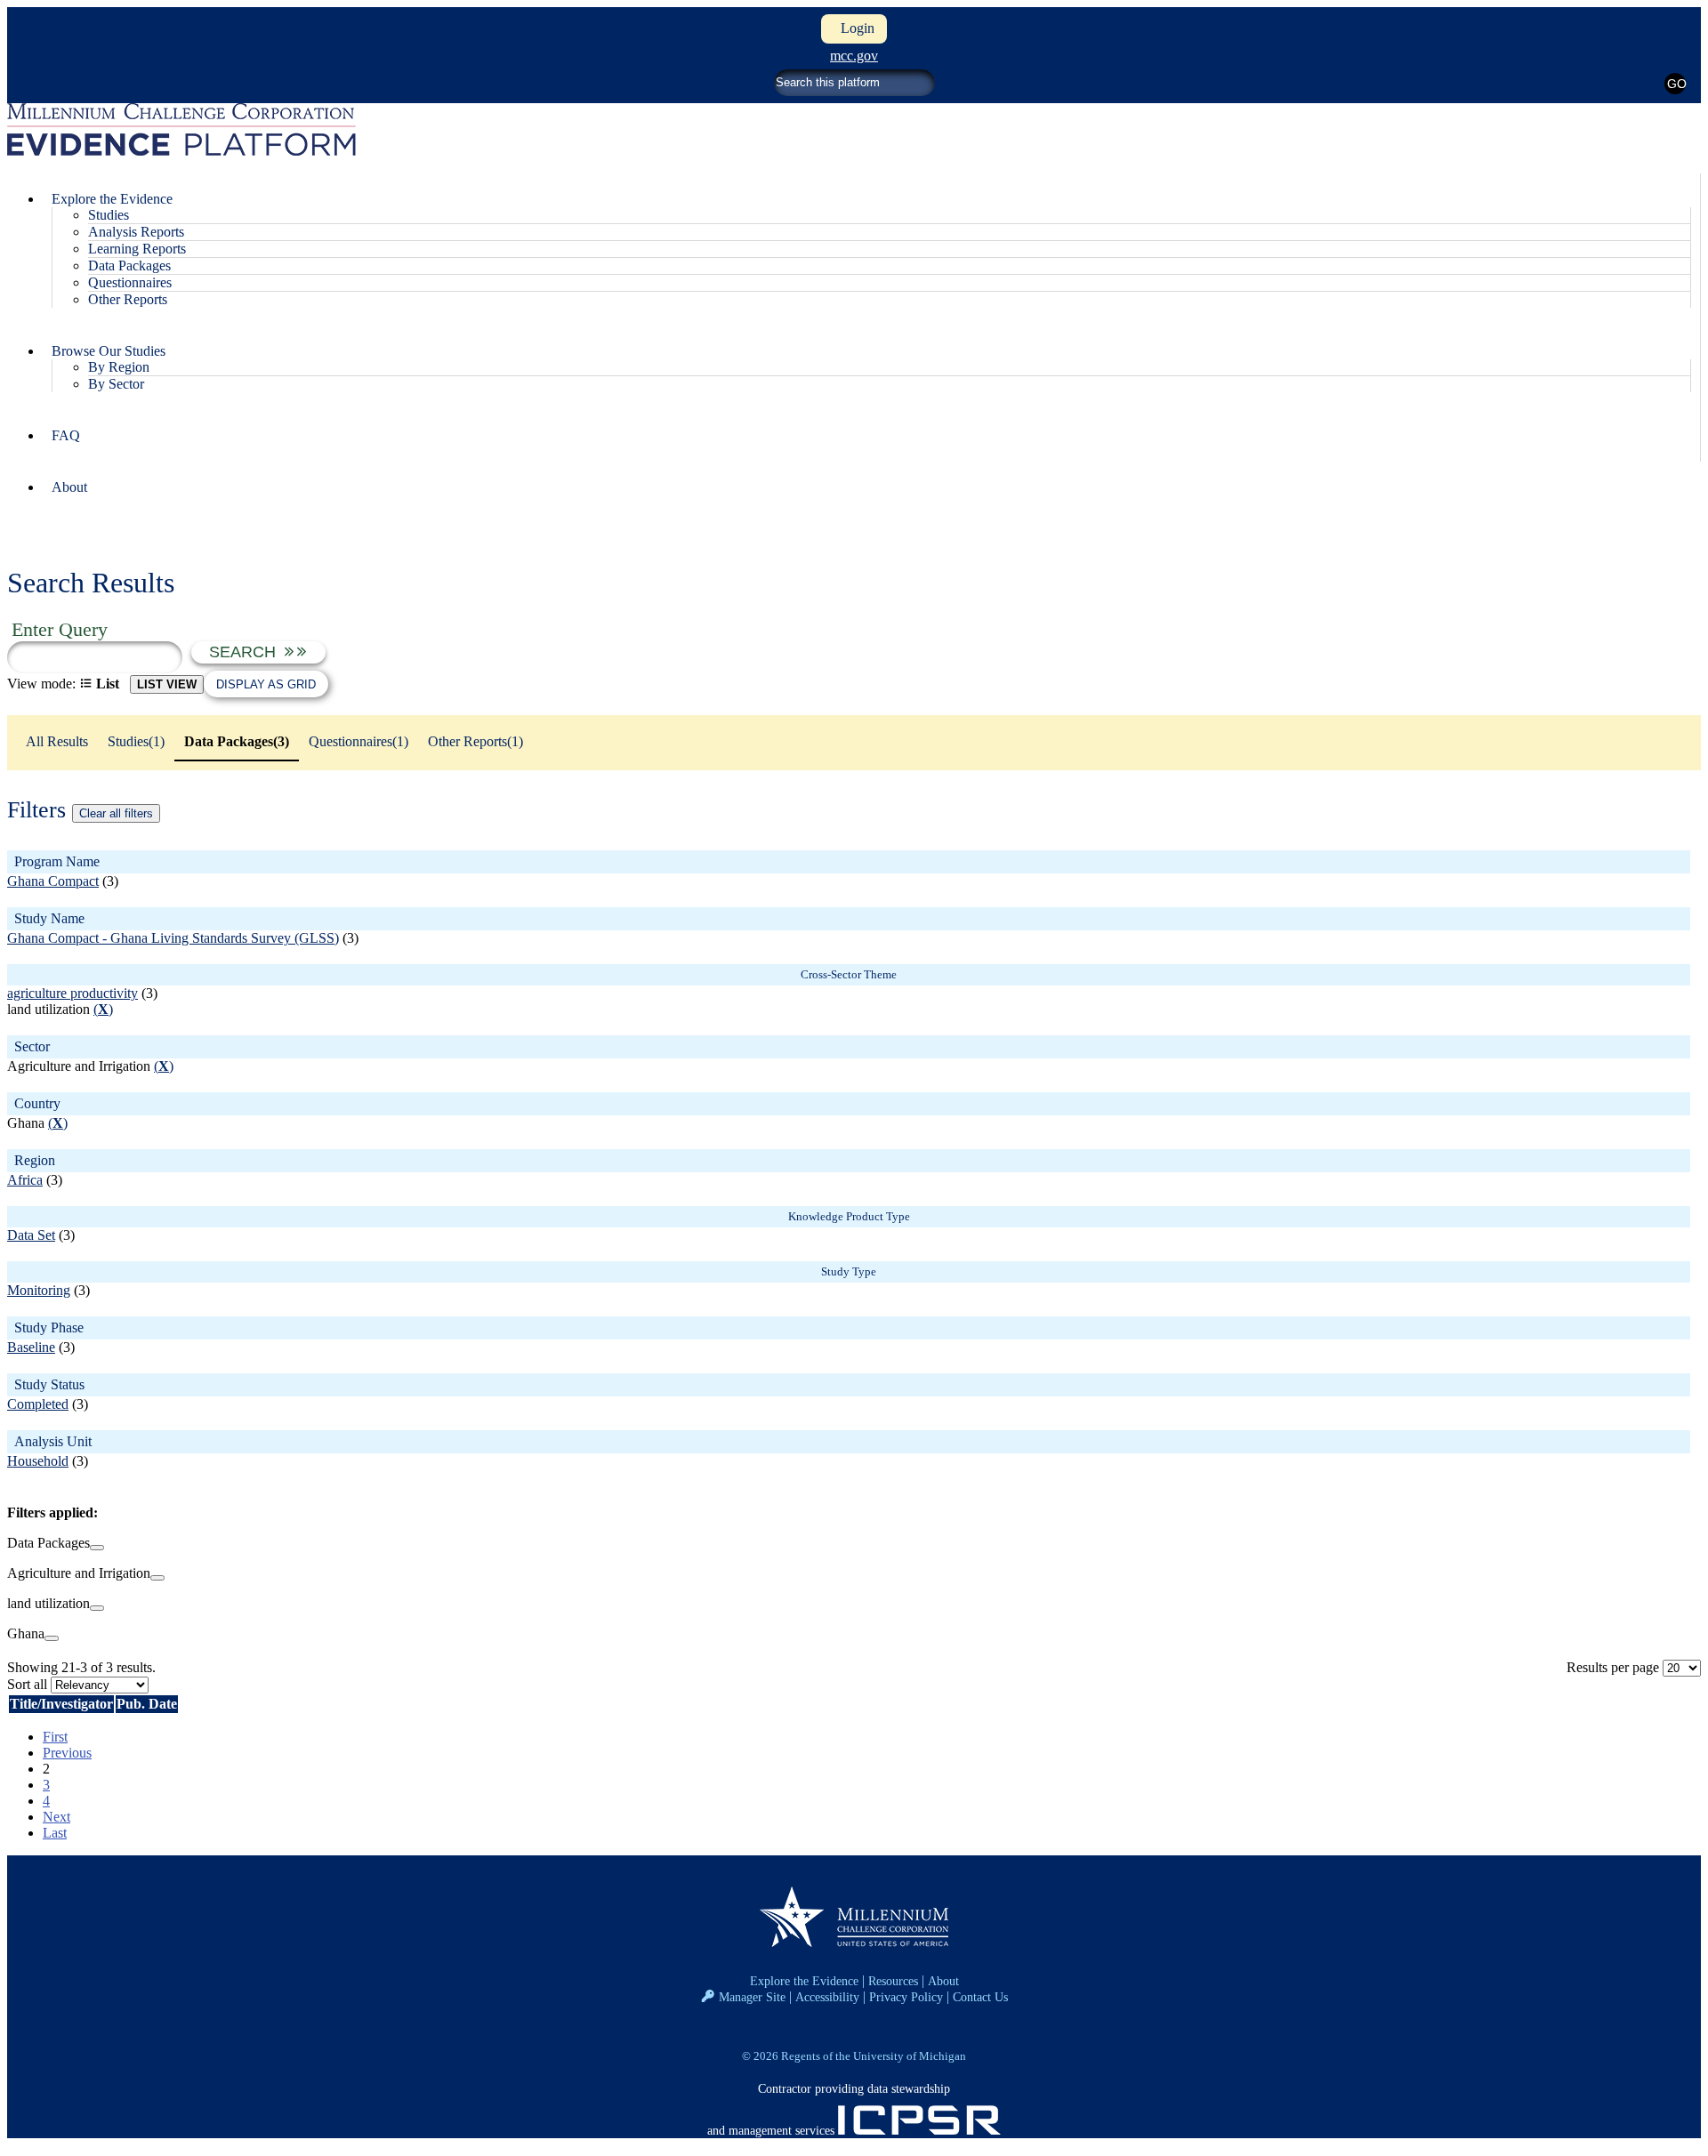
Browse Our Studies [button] (109, 351)
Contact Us (980, 1997)
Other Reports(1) (475, 741)
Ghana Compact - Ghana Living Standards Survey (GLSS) (173, 938)
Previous (67, 1753)
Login (854, 28)
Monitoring (39, 1290)
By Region (119, 367)
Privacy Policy (906, 1997)
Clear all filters (116, 813)
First (55, 1737)
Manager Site (752, 1997)
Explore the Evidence (804, 1981)
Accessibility (827, 1997)
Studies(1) (136, 741)
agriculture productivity (73, 993)
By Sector (116, 384)
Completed (38, 1404)
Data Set (31, 1235)
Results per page (1613, 1667)
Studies (109, 215)
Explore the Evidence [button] (112, 199)
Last (55, 1833)
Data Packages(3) (237, 741)
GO (1676, 84)
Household (38, 1461)
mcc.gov (854, 56)
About (69, 487)
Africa (25, 1180)
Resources (893, 1981)
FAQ (66, 435)
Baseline (31, 1347)
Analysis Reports (136, 232)
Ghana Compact (53, 881)
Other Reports (128, 299)
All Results (57, 741)
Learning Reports (137, 249)
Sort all (27, 1684)
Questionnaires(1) (359, 741)
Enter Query (60, 629)
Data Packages (129, 265)
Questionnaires (130, 282)
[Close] (97, 1548)
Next (56, 1817)
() (103, 1009)
